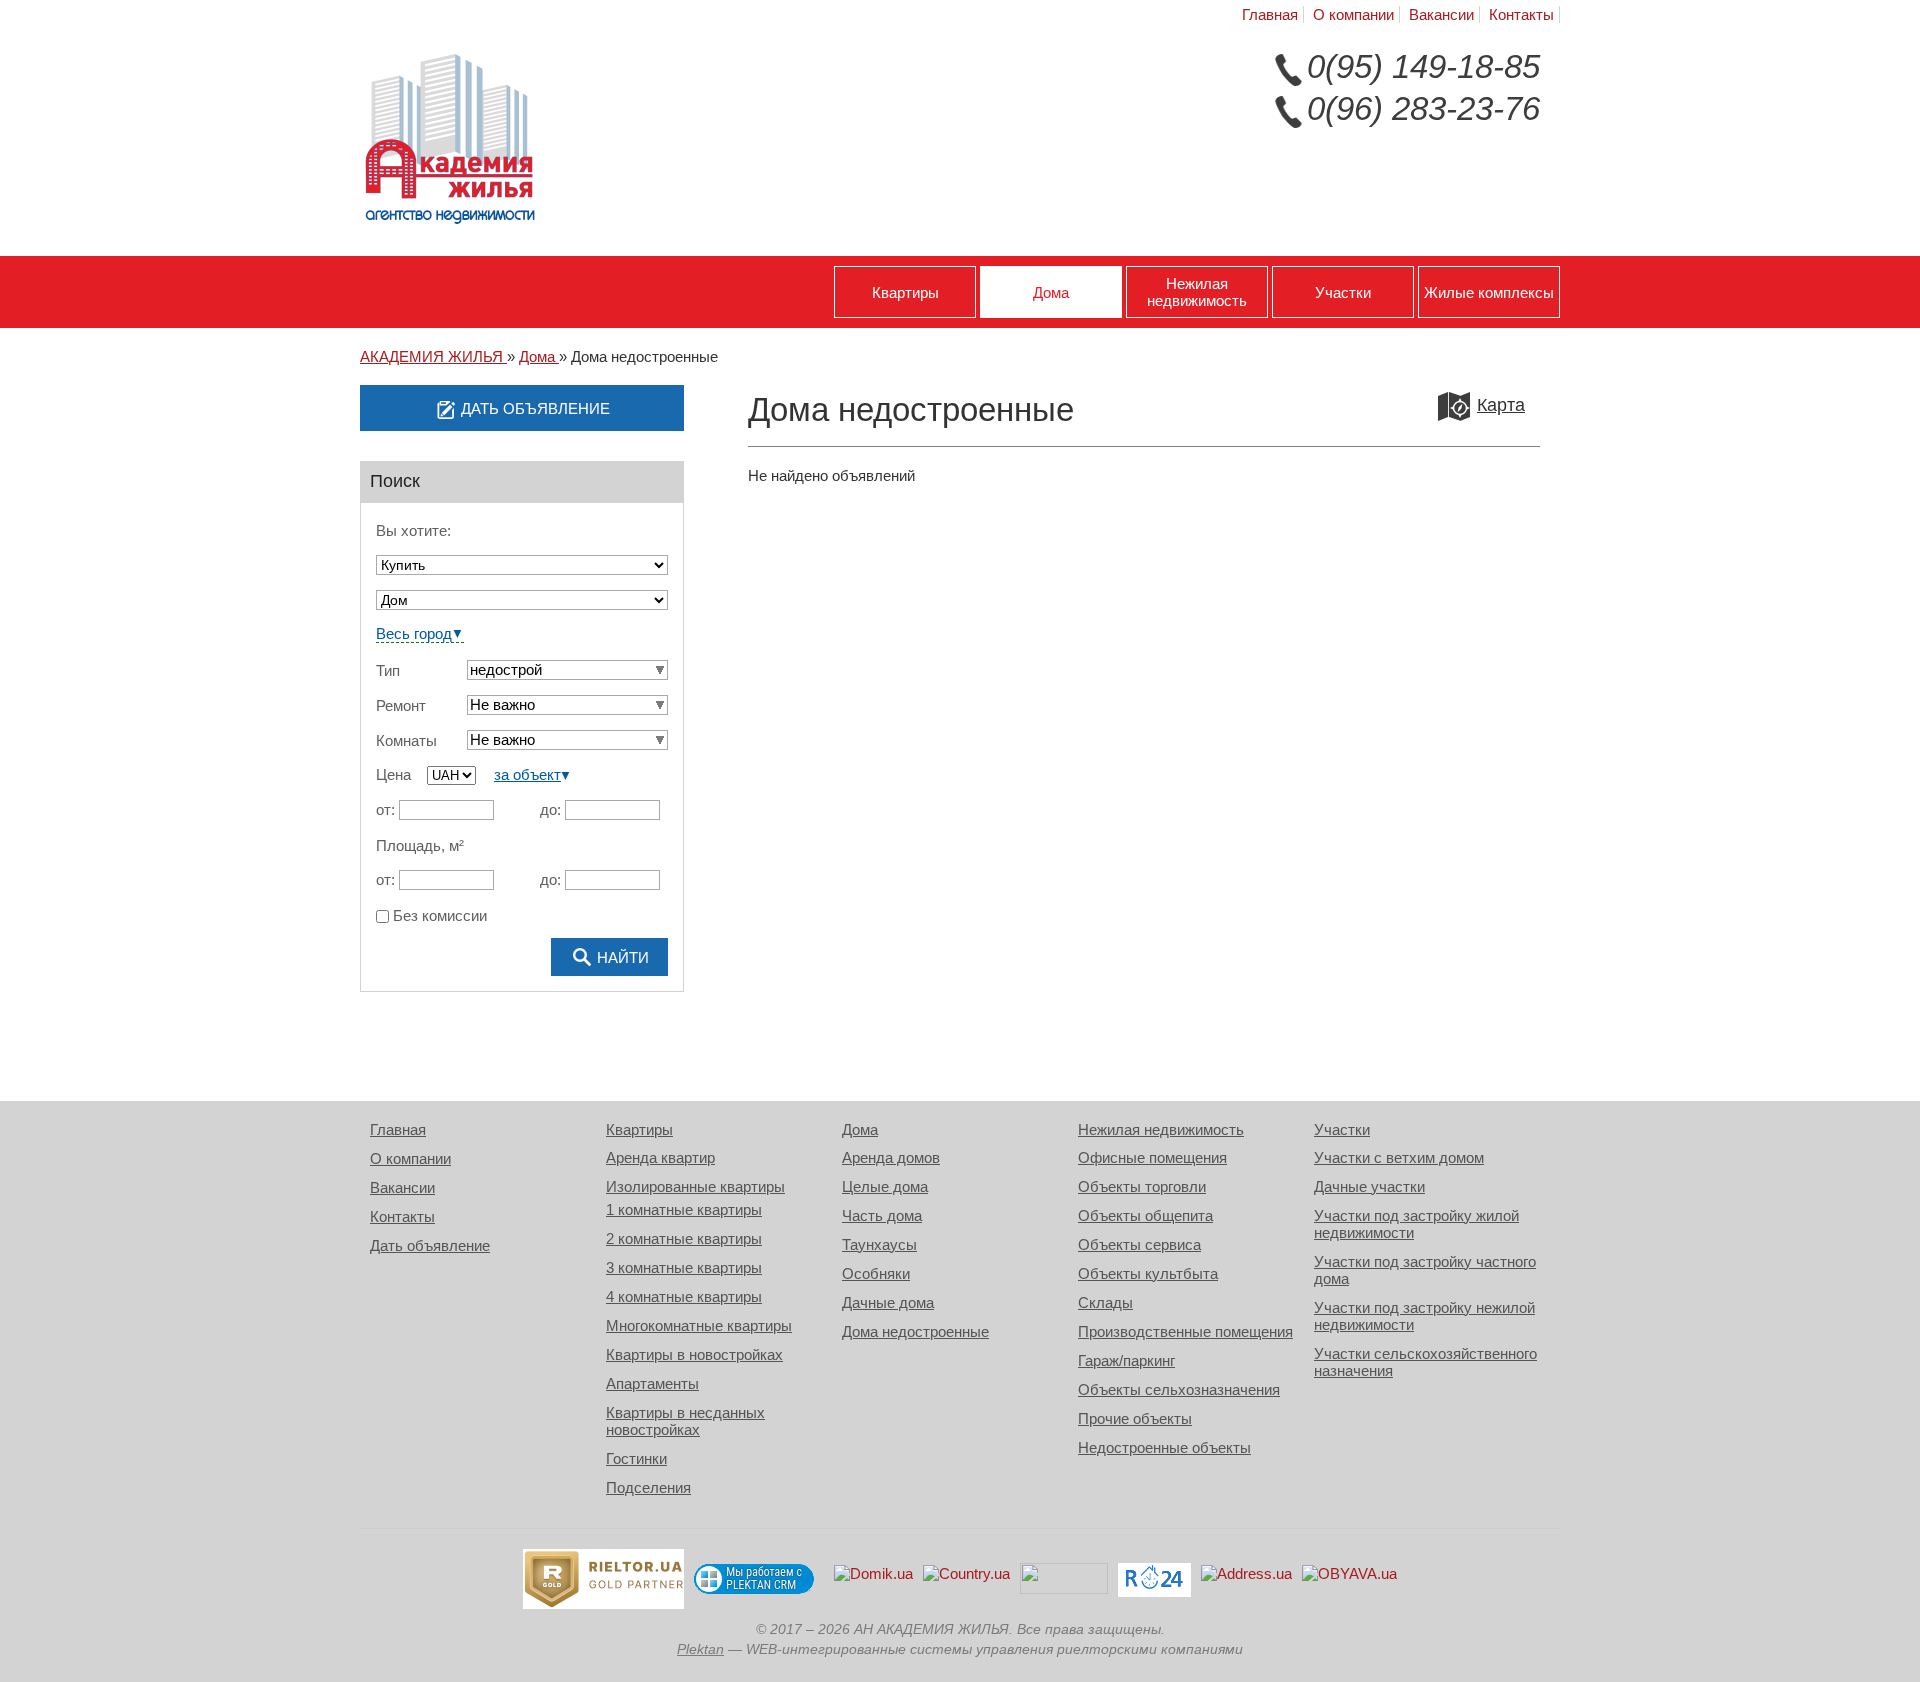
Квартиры (905, 292)
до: (550, 809)
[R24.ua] (1155, 1580)
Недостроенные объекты (1164, 1447)
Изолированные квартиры (695, 1186)
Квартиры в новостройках (694, 1354)
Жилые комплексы (1489, 292)
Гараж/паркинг (1126, 1360)
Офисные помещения (1152, 1157)
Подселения (648, 1487)
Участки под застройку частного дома (1425, 1270)
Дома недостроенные (915, 1331)
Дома (1051, 292)
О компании (1353, 14)
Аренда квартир (660, 1157)
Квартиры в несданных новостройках (685, 1421)
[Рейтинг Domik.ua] (873, 1580)
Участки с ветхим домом (1399, 1157)
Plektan (700, 1649)
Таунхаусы (879, 1244)
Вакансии (1441, 14)
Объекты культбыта (1148, 1273)
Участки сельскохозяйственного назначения (1425, 1362)
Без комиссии (438, 916)
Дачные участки (1369, 1186)
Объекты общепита (1145, 1215)
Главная (1270, 14)
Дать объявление (430, 1245)
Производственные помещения (1185, 1331)
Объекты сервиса (1139, 1244)
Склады (1105, 1302)
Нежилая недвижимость (1197, 292)
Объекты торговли (1142, 1186)
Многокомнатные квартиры (699, 1325)
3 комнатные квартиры (684, 1267)
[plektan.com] (754, 1579)
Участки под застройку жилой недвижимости (1416, 1224)
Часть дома (882, 1215)
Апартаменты (652, 1383)
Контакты (1521, 14)
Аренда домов (891, 1157)
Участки (1343, 292)
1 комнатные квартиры (684, 1209)
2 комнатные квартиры (684, 1238)
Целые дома (885, 1186)
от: (385, 809)
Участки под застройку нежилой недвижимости (1424, 1316)
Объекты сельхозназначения (1179, 1389)
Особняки (876, 1273)
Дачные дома (888, 1302)
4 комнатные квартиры (684, 1296)
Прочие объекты (1135, 1418)
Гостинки (636, 1458)
